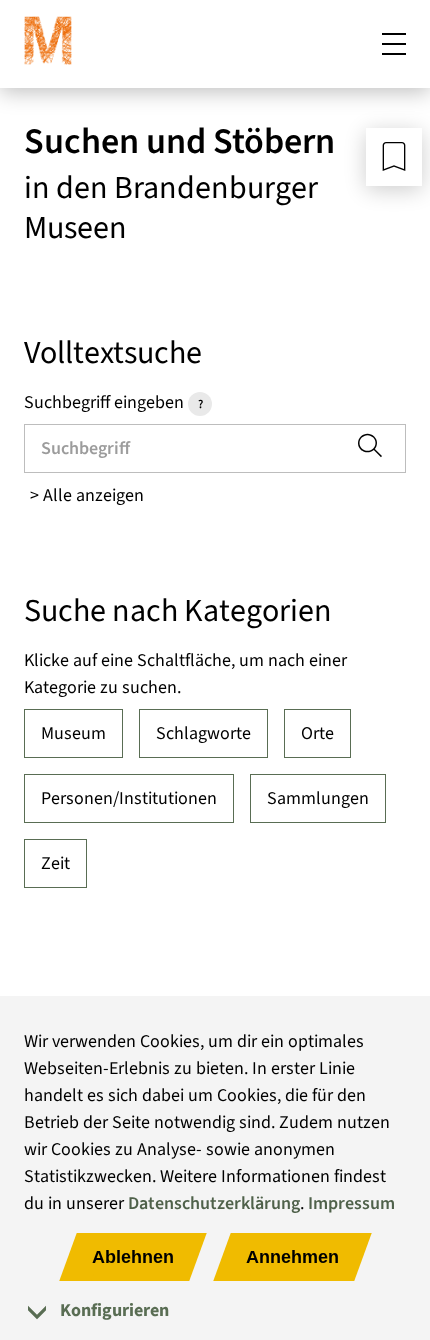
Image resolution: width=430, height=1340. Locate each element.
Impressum (351, 1203)
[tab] (215, 1310)
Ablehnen (133, 1257)
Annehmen (292, 1257)
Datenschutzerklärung (214, 1203)
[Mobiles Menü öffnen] (394, 44)
